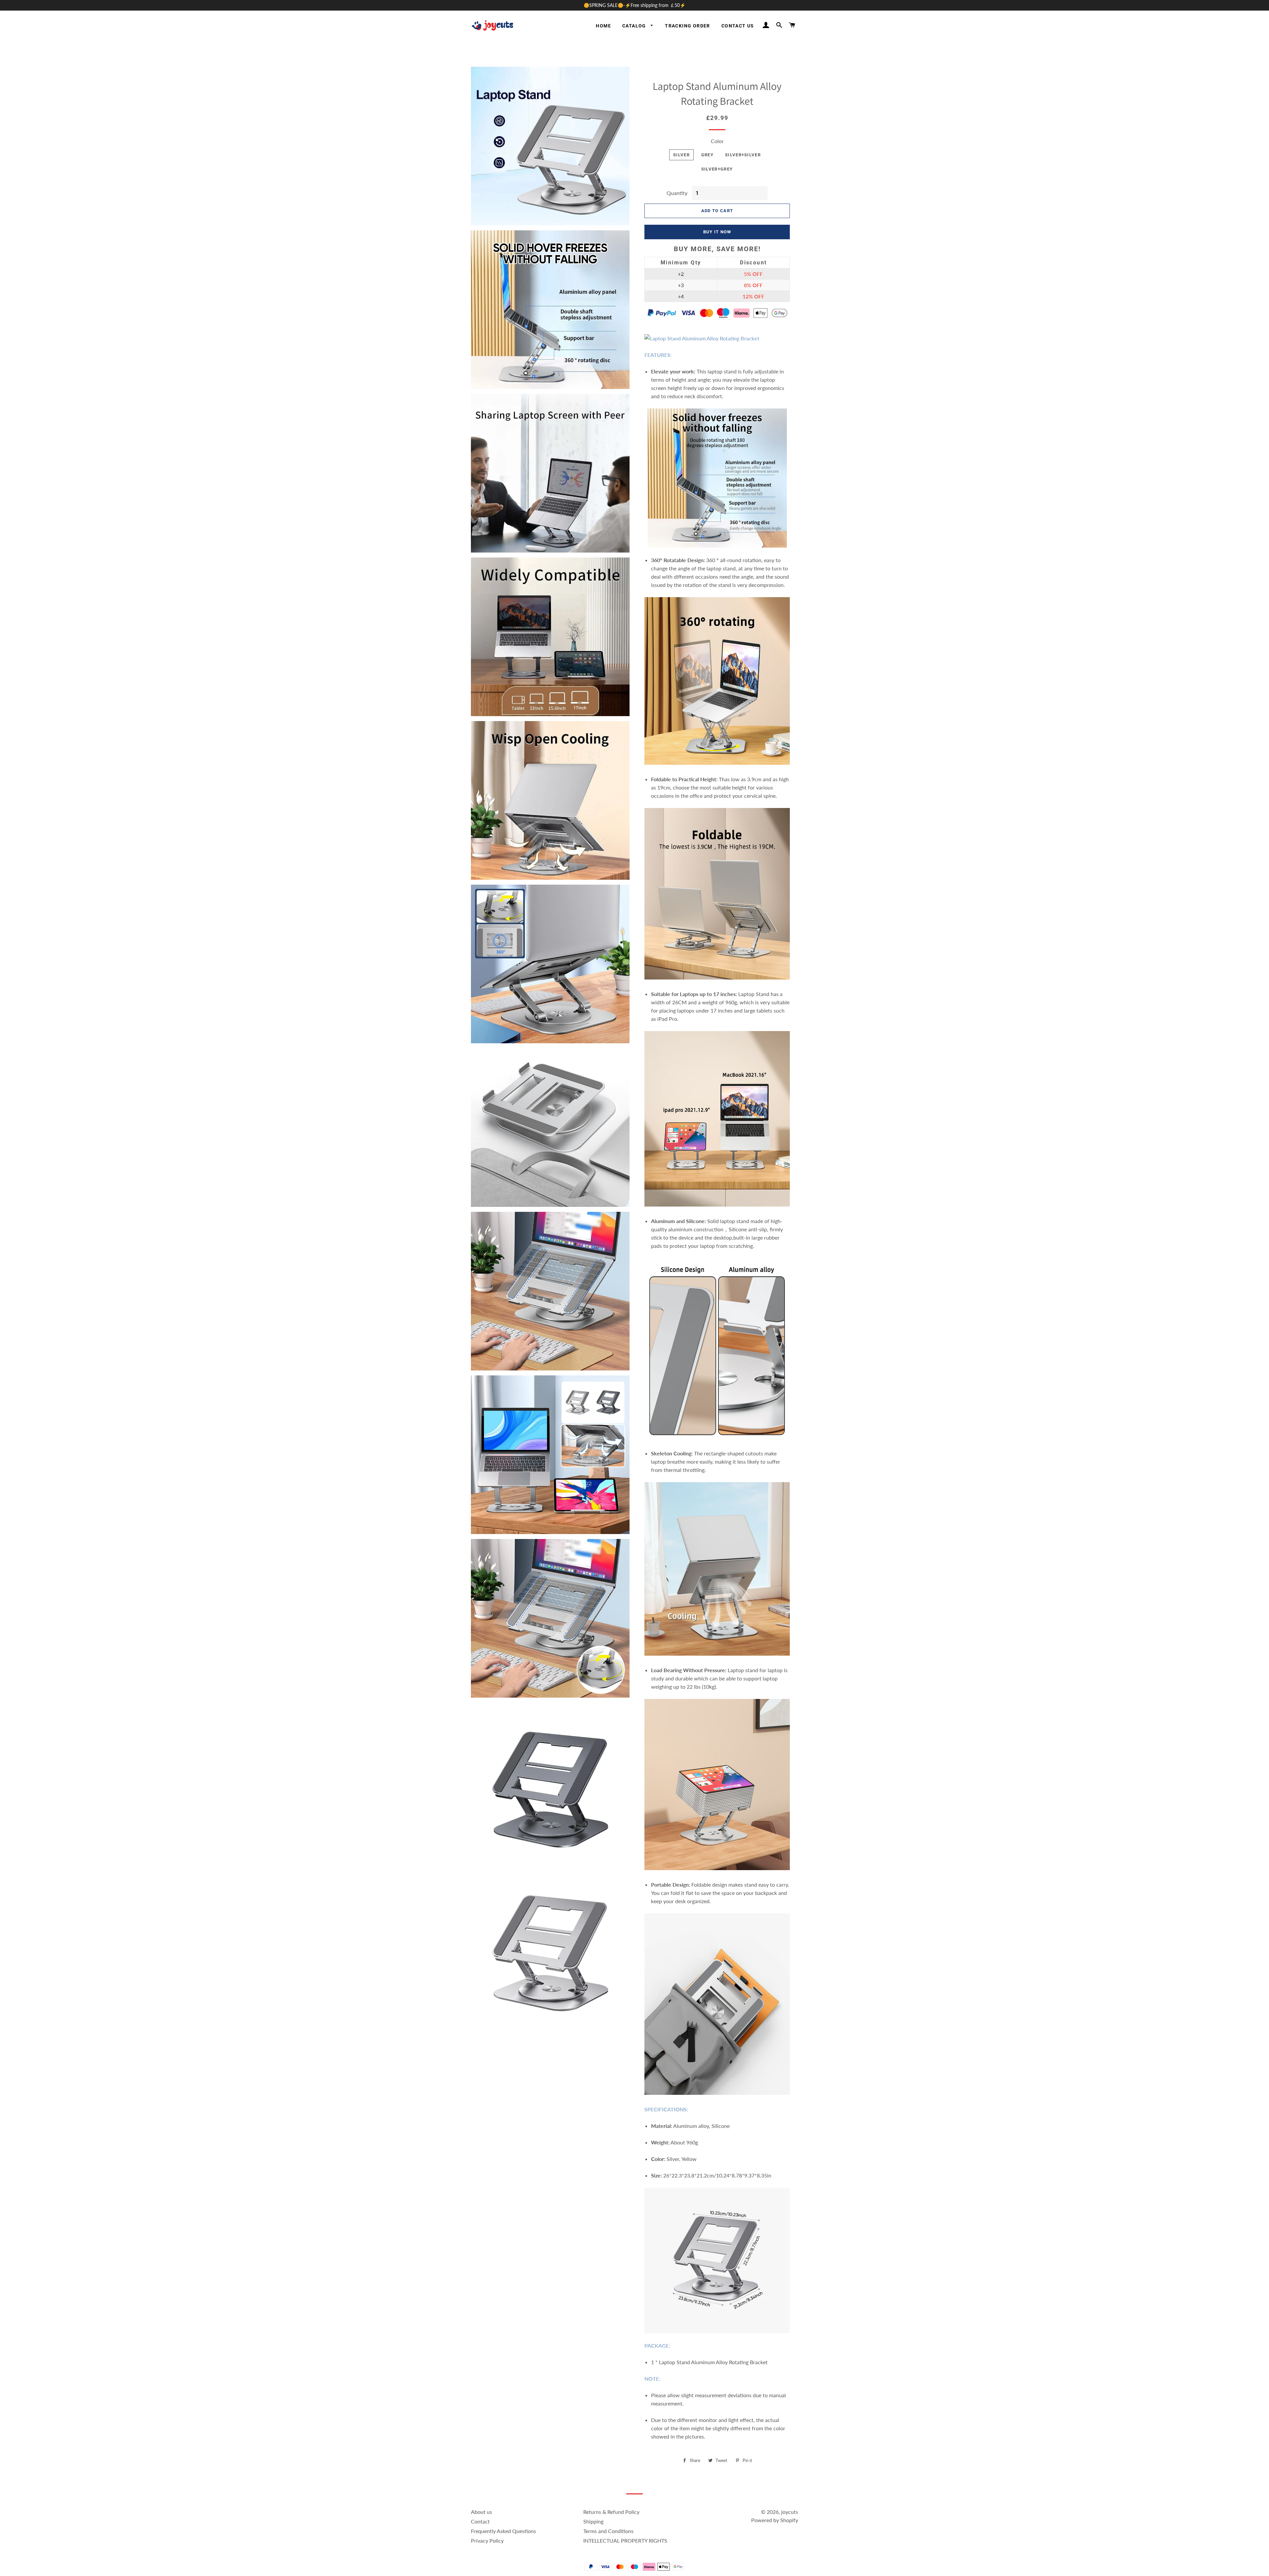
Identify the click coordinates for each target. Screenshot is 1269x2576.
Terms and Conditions (608, 2531)
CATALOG (635, 26)
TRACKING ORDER (688, 26)
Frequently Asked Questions (503, 2531)
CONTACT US (738, 26)
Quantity (677, 193)
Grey (707, 155)
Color (717, 141)
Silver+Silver (743, 155)
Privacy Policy (487, 2540)
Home (603, 26)
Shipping (593, 2521)
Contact (480, 2521)
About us (481, 2512)
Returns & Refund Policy (611, 2512)
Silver (681, 155)
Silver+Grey (717, 169)
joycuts (790, 2512)
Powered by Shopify (775, 2520)
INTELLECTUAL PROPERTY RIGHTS (625, 2540)
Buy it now (717, 232)
